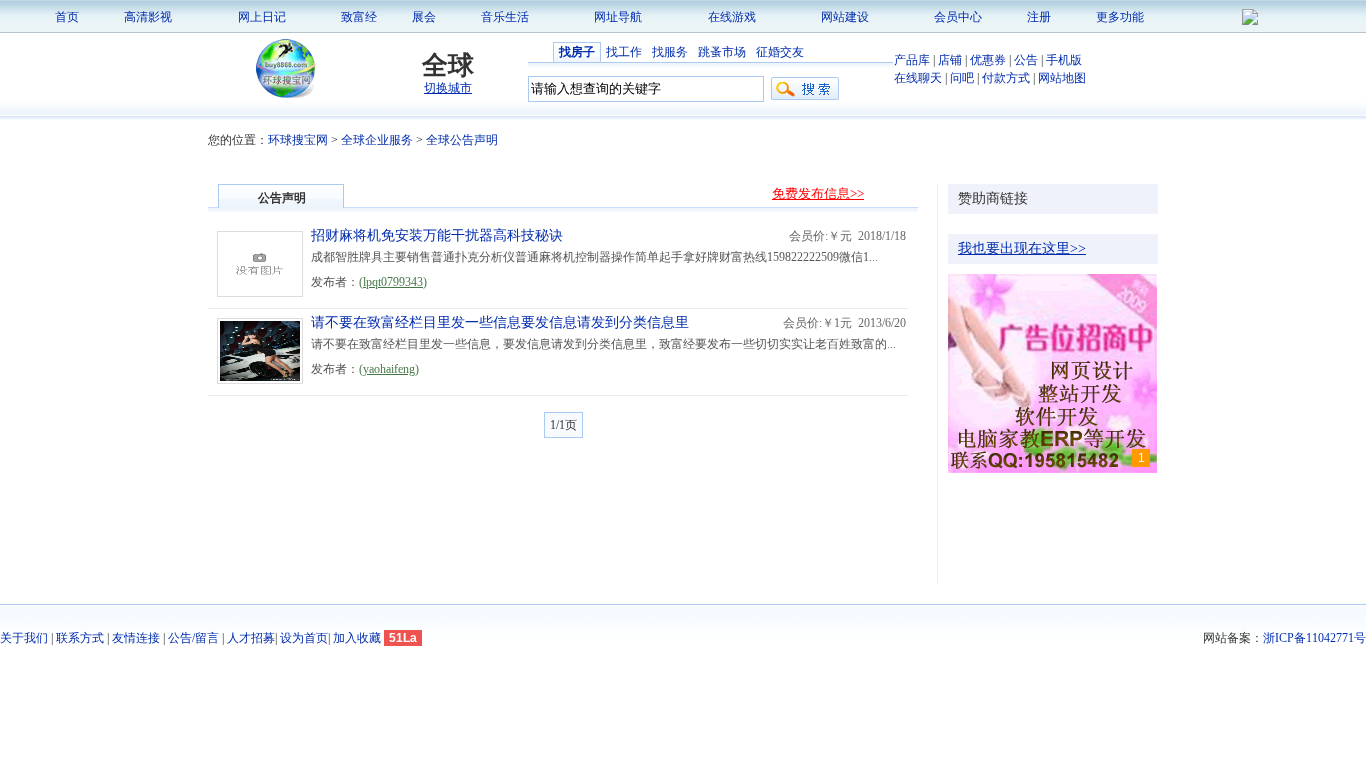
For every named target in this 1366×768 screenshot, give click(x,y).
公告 (1026, 60)
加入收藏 (357, 638)
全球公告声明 (462, 140)
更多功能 (1120, 17)
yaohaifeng (389, 369)
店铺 (950, 60)
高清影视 (148, 17)
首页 (67, 17)
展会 (424, 17)
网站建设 (845, 17)
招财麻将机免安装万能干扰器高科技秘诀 (437, 235)
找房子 (577, 52)
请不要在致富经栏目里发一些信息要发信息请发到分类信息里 (500, 322)
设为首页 (304, 638)
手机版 (1064, 60)
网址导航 (618, 17)
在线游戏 (732, 17)
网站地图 (1062, 78)
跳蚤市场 (722, 52)
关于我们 (24, 638)
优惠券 (988, 60)
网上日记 (262, 17)
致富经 (359, 17)
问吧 (962, 78)
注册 (1039, 17)
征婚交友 (780, 52)
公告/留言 (193, 638)
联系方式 (80, 638)
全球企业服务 (377, 140)
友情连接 (136, 638)
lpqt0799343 (393, 282)
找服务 (670, 52)
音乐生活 (505, 17)
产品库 (912, 60)
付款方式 (1006, 78)
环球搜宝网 (298, 140)
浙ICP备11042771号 (1314, 638)
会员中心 (958, 17)
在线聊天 (918, 78)
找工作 (624, 52)
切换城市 (448, 88)
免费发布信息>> (818, 193)
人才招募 (251, 638)
